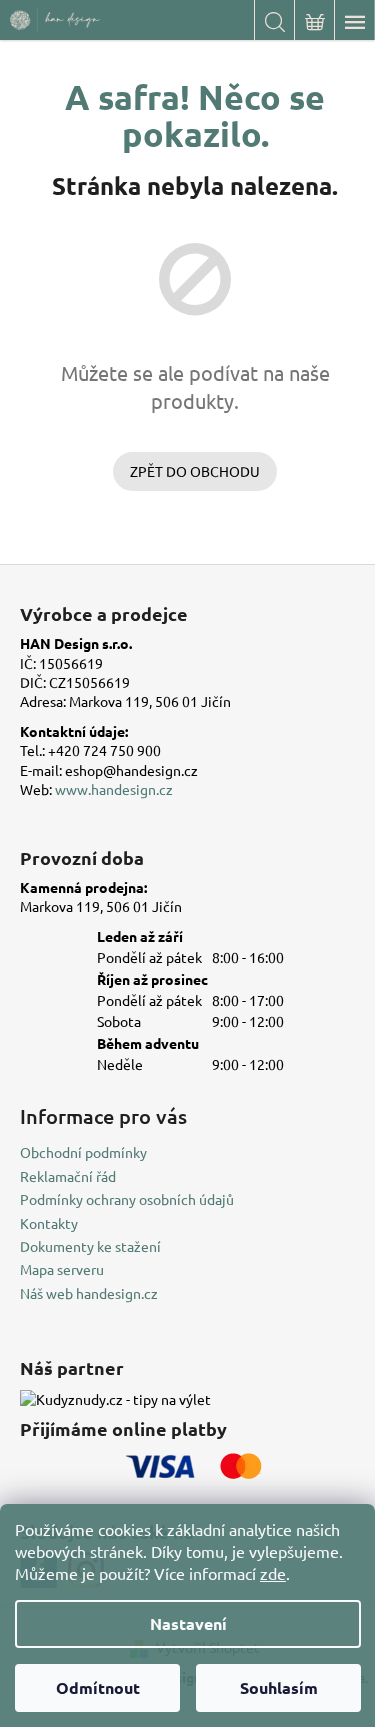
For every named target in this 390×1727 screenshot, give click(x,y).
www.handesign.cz (114, 789)
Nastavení (188, 1623)
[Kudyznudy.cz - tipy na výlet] (115, 1398)
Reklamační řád (68, 1176)
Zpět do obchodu (195, 471)
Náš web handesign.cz (89, 1293)
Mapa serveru (62, 1269)
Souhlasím (279, 1687)
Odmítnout (98, 1687)
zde (273, 1573)
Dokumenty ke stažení (90, 1246)
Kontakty (49, 1223)
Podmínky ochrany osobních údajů (127, 1199)
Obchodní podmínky (83, 1152)
